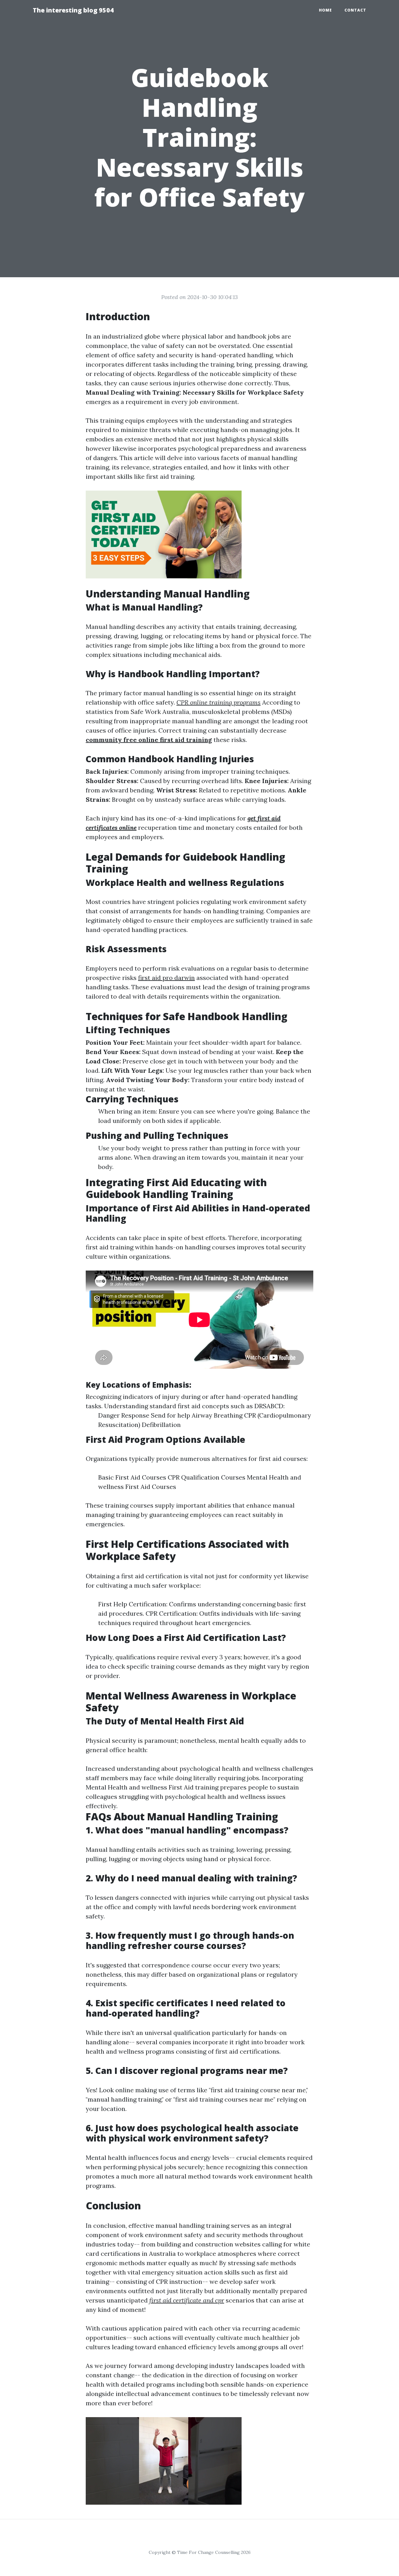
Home (325, 10)
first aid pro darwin (166, 978)
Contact (355, 10)
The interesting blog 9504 (73, 10)
